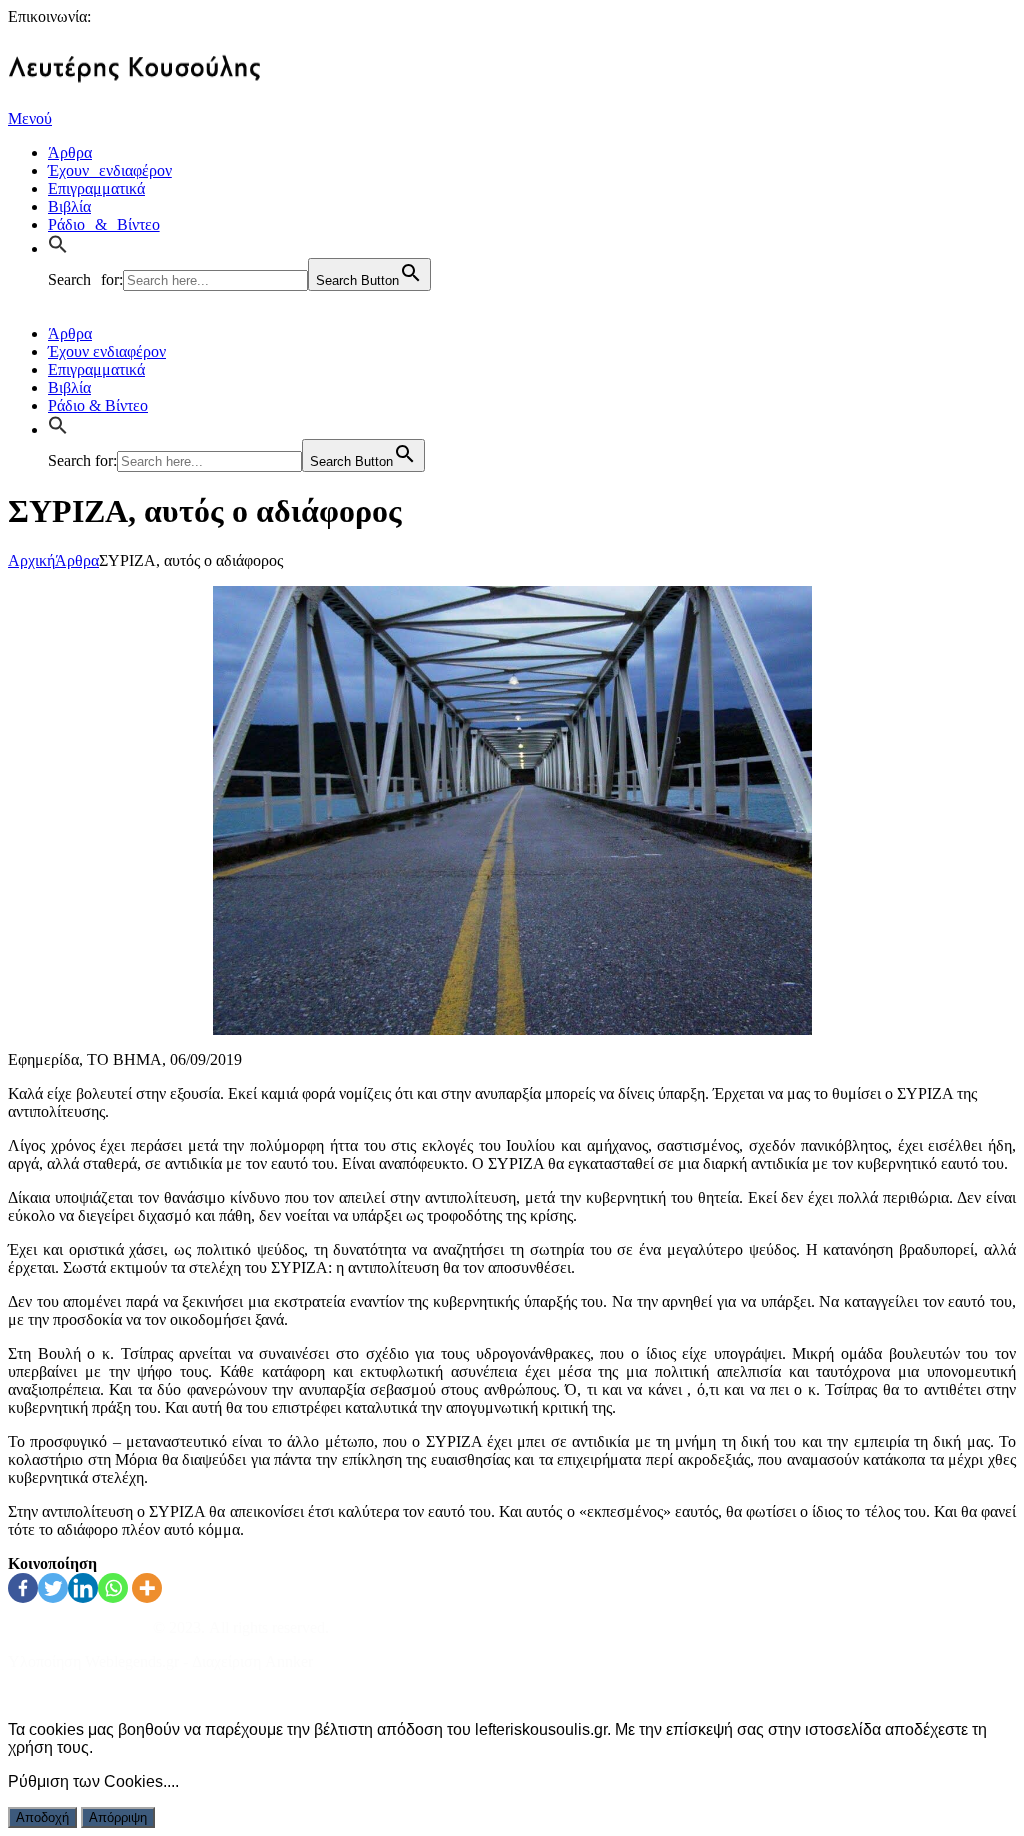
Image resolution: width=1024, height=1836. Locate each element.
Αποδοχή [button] (42, 1817)
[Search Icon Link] (63, 246)
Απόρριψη (118, 1817)
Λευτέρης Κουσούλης (78, 1627)
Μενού (30, 118)
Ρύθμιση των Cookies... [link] (91, 1781)
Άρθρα (77, 560)
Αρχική (31, 560)
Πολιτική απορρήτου (74, 1695)
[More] (147, 1588)
